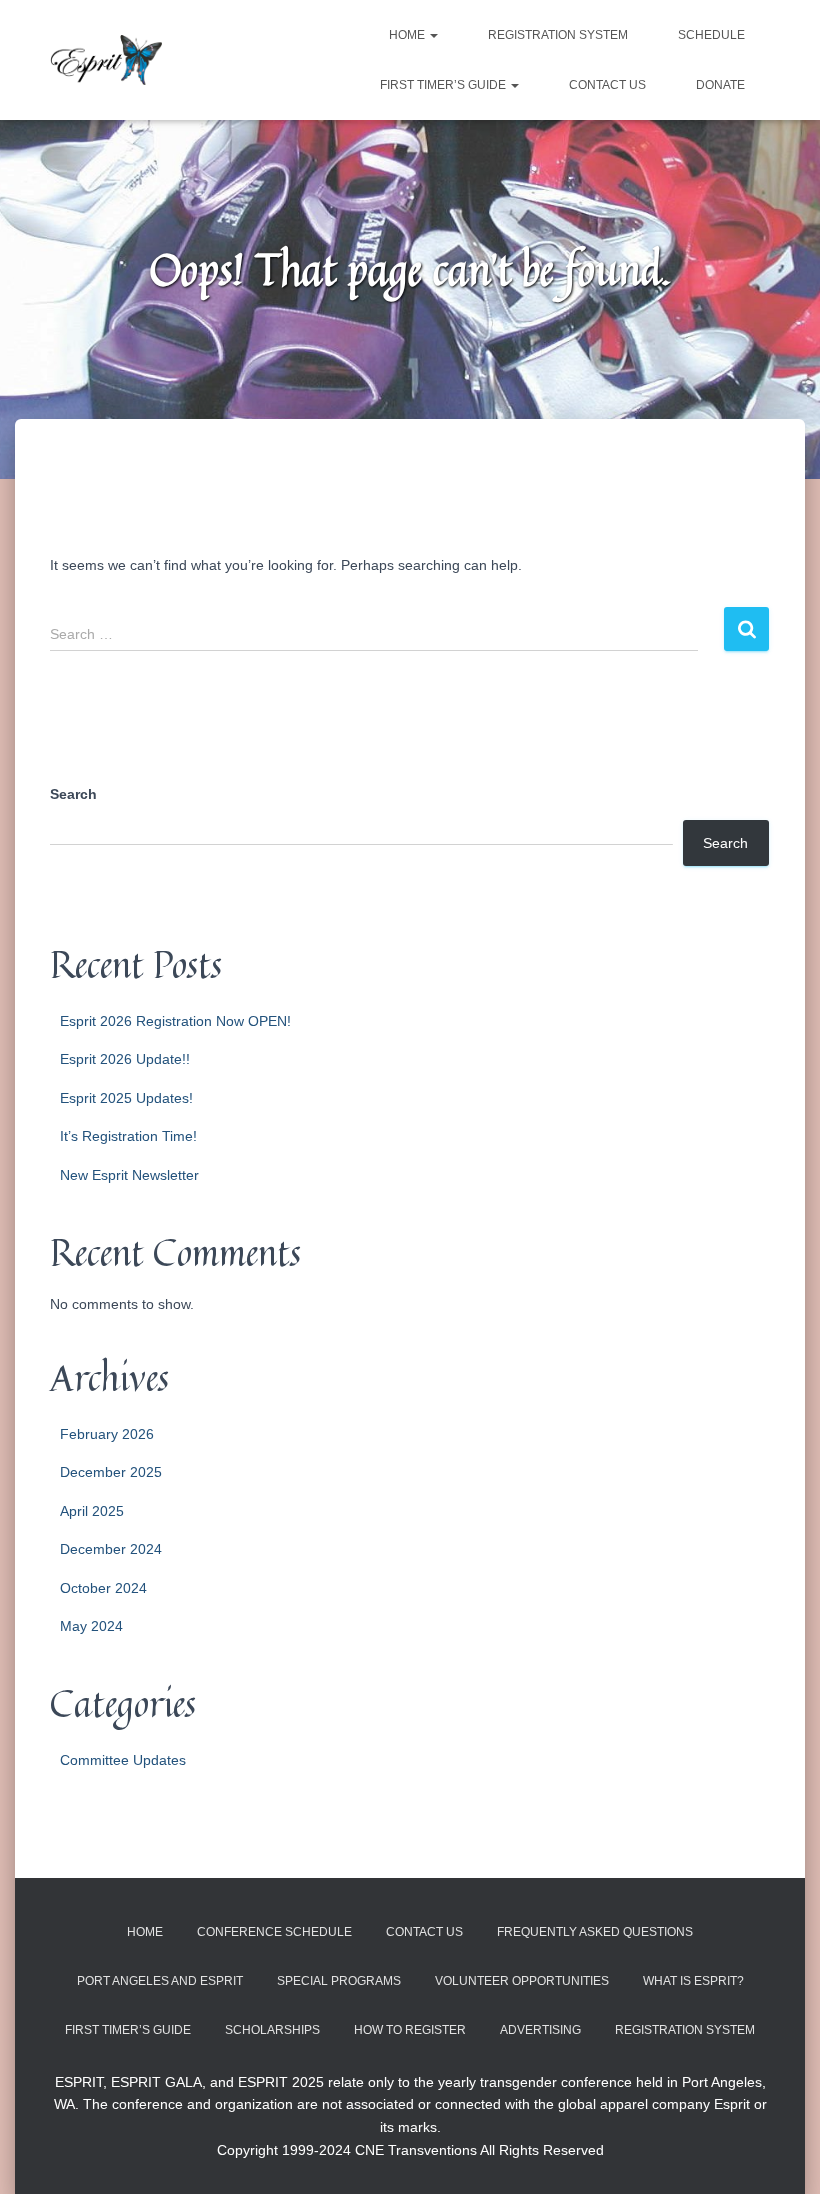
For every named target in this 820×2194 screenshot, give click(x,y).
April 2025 (92, 1511)
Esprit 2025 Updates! (126, 1098)
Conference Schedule (274, 1932)
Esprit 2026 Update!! (125, 1059)
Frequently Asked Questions (595, 1932)
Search (73, 794)
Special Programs (339, 1981)
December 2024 (111, 1549)
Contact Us (607, 85)
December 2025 (111, 1472)
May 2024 (91, 1626)
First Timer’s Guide (444, 85)
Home (408, 35)
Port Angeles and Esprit (160, 1981)
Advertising (540, 2030)
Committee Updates (123, 1760)
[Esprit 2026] (106, 60)
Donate (720, 85)
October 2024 (103, 1588)
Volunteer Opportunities (522, 1981)
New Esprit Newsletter (129, 1175)
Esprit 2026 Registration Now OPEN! (175, 1021)
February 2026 (107, 1434)
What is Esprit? (693, 1981)
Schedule (711, 35)
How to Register (410, 2030)
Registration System (558, 35)
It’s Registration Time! (128, 1136)
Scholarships (272, 2030)
